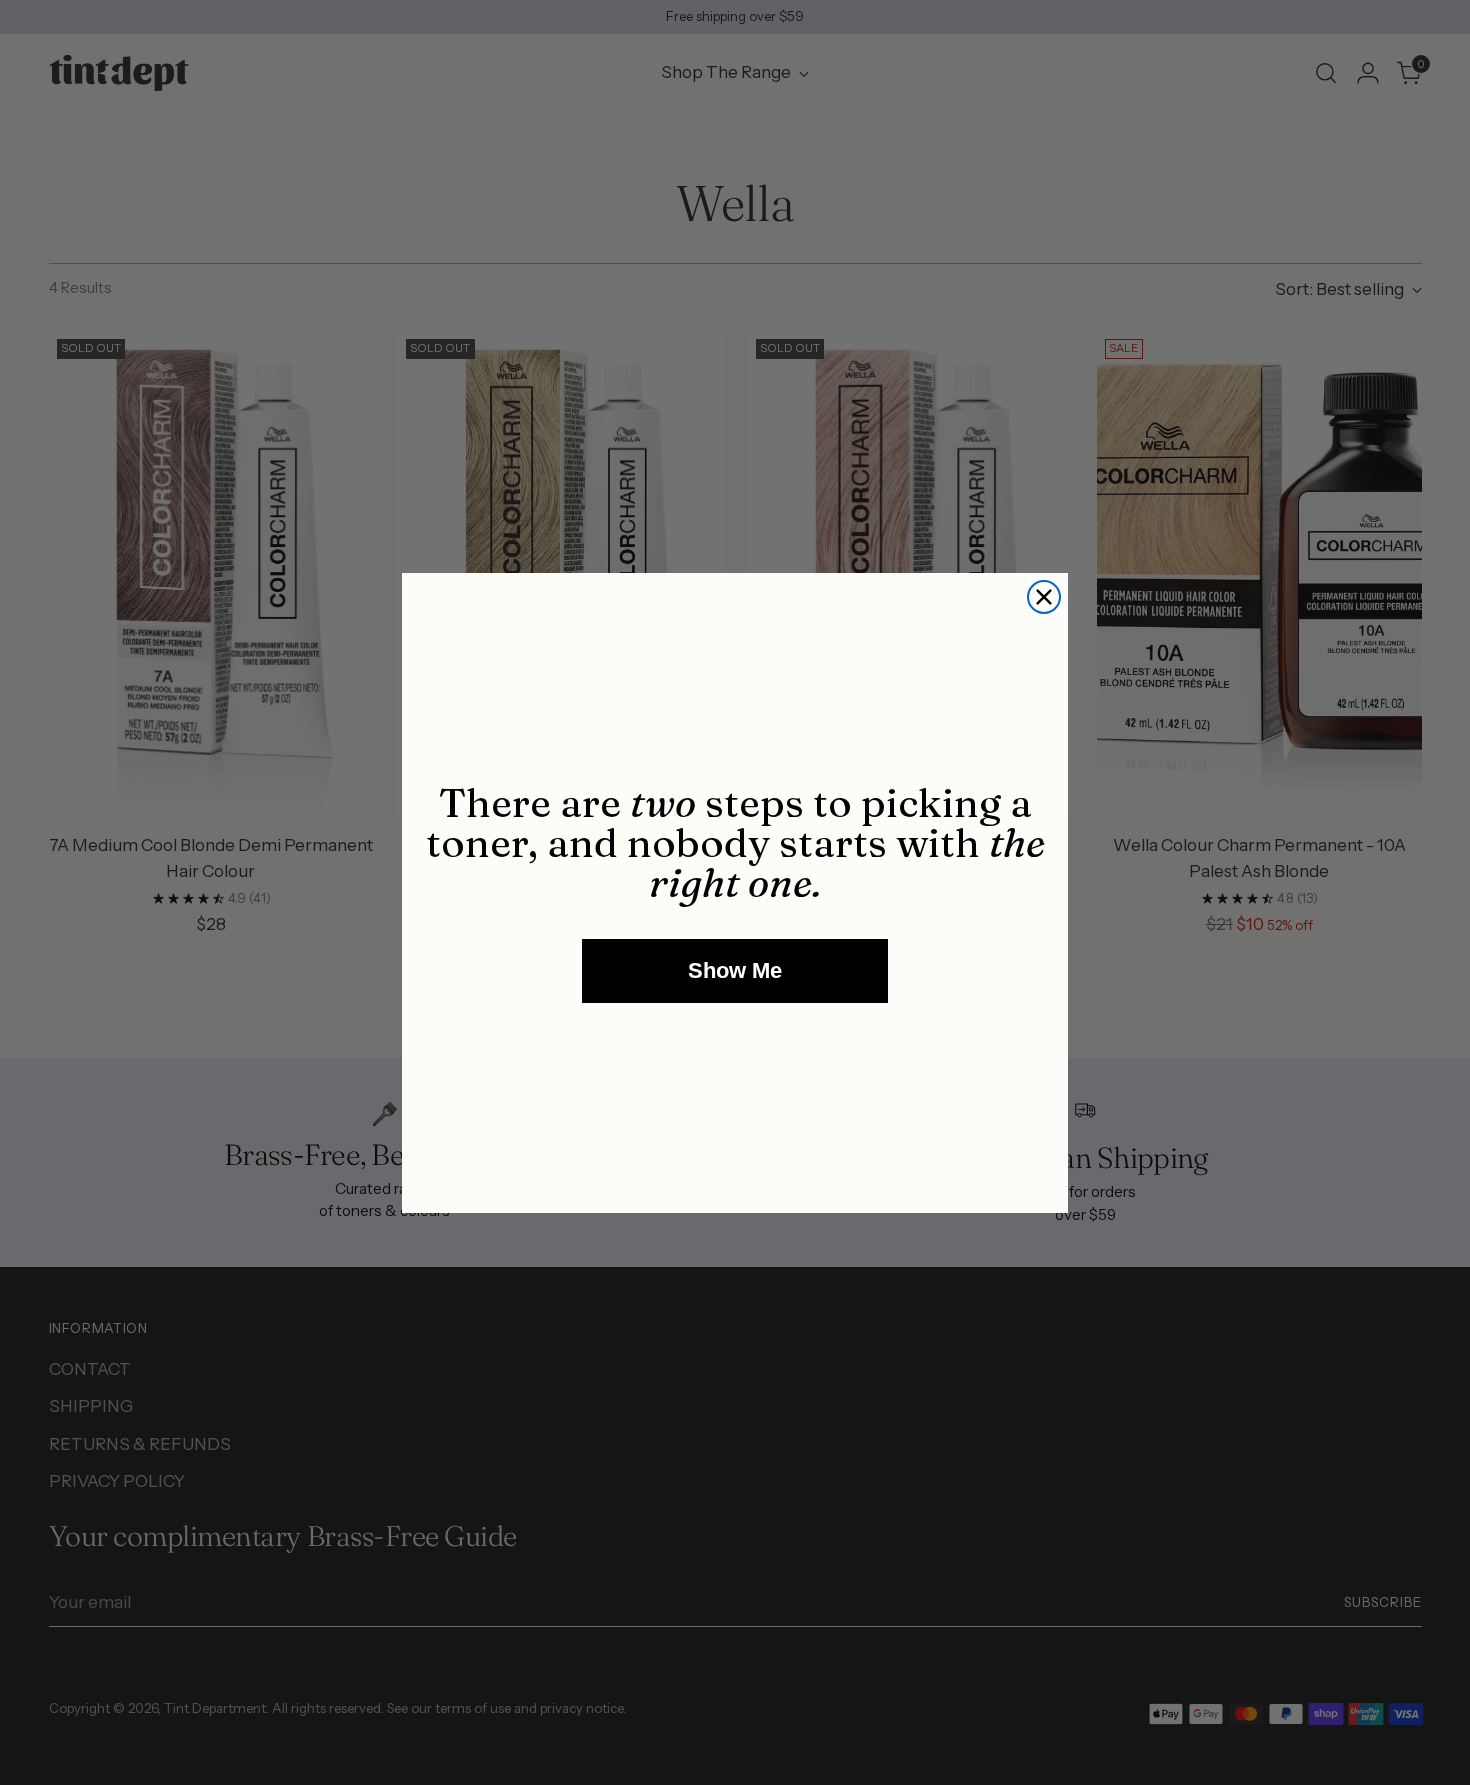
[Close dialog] (1044, 597)
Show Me (735, 970)
